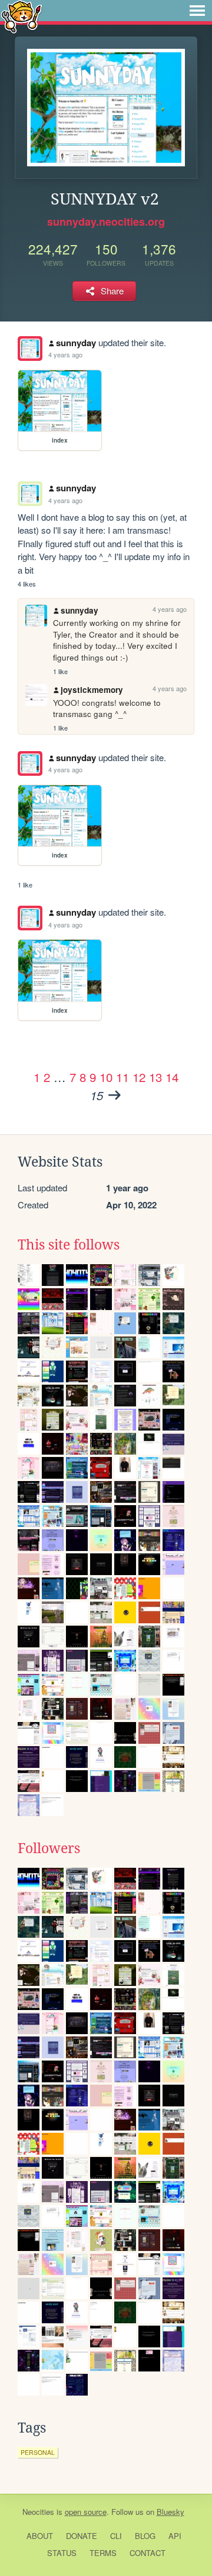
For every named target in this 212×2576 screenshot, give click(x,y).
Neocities (38, 2512)
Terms (103, 2553)
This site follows (69, 1245)
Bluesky (170, 2512)
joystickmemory (92, 690)
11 (122, 1077)
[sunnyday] (30, 349)
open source (86, 2512)
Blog (145, 2536)
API (175, 2536)
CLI (116, 2536)
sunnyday (76, 343)
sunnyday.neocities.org (106, 222)
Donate (82, 2536)
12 (139, 1077)
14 (172, 1077)
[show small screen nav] (197, 11)
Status (62, 2553)
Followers (49, 1848)
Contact (148, 2553)
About (40, 2536)
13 (155, 1077)
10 (106, 1077)
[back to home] (21, 16)
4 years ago (65, 354)
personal (38, 2452)
